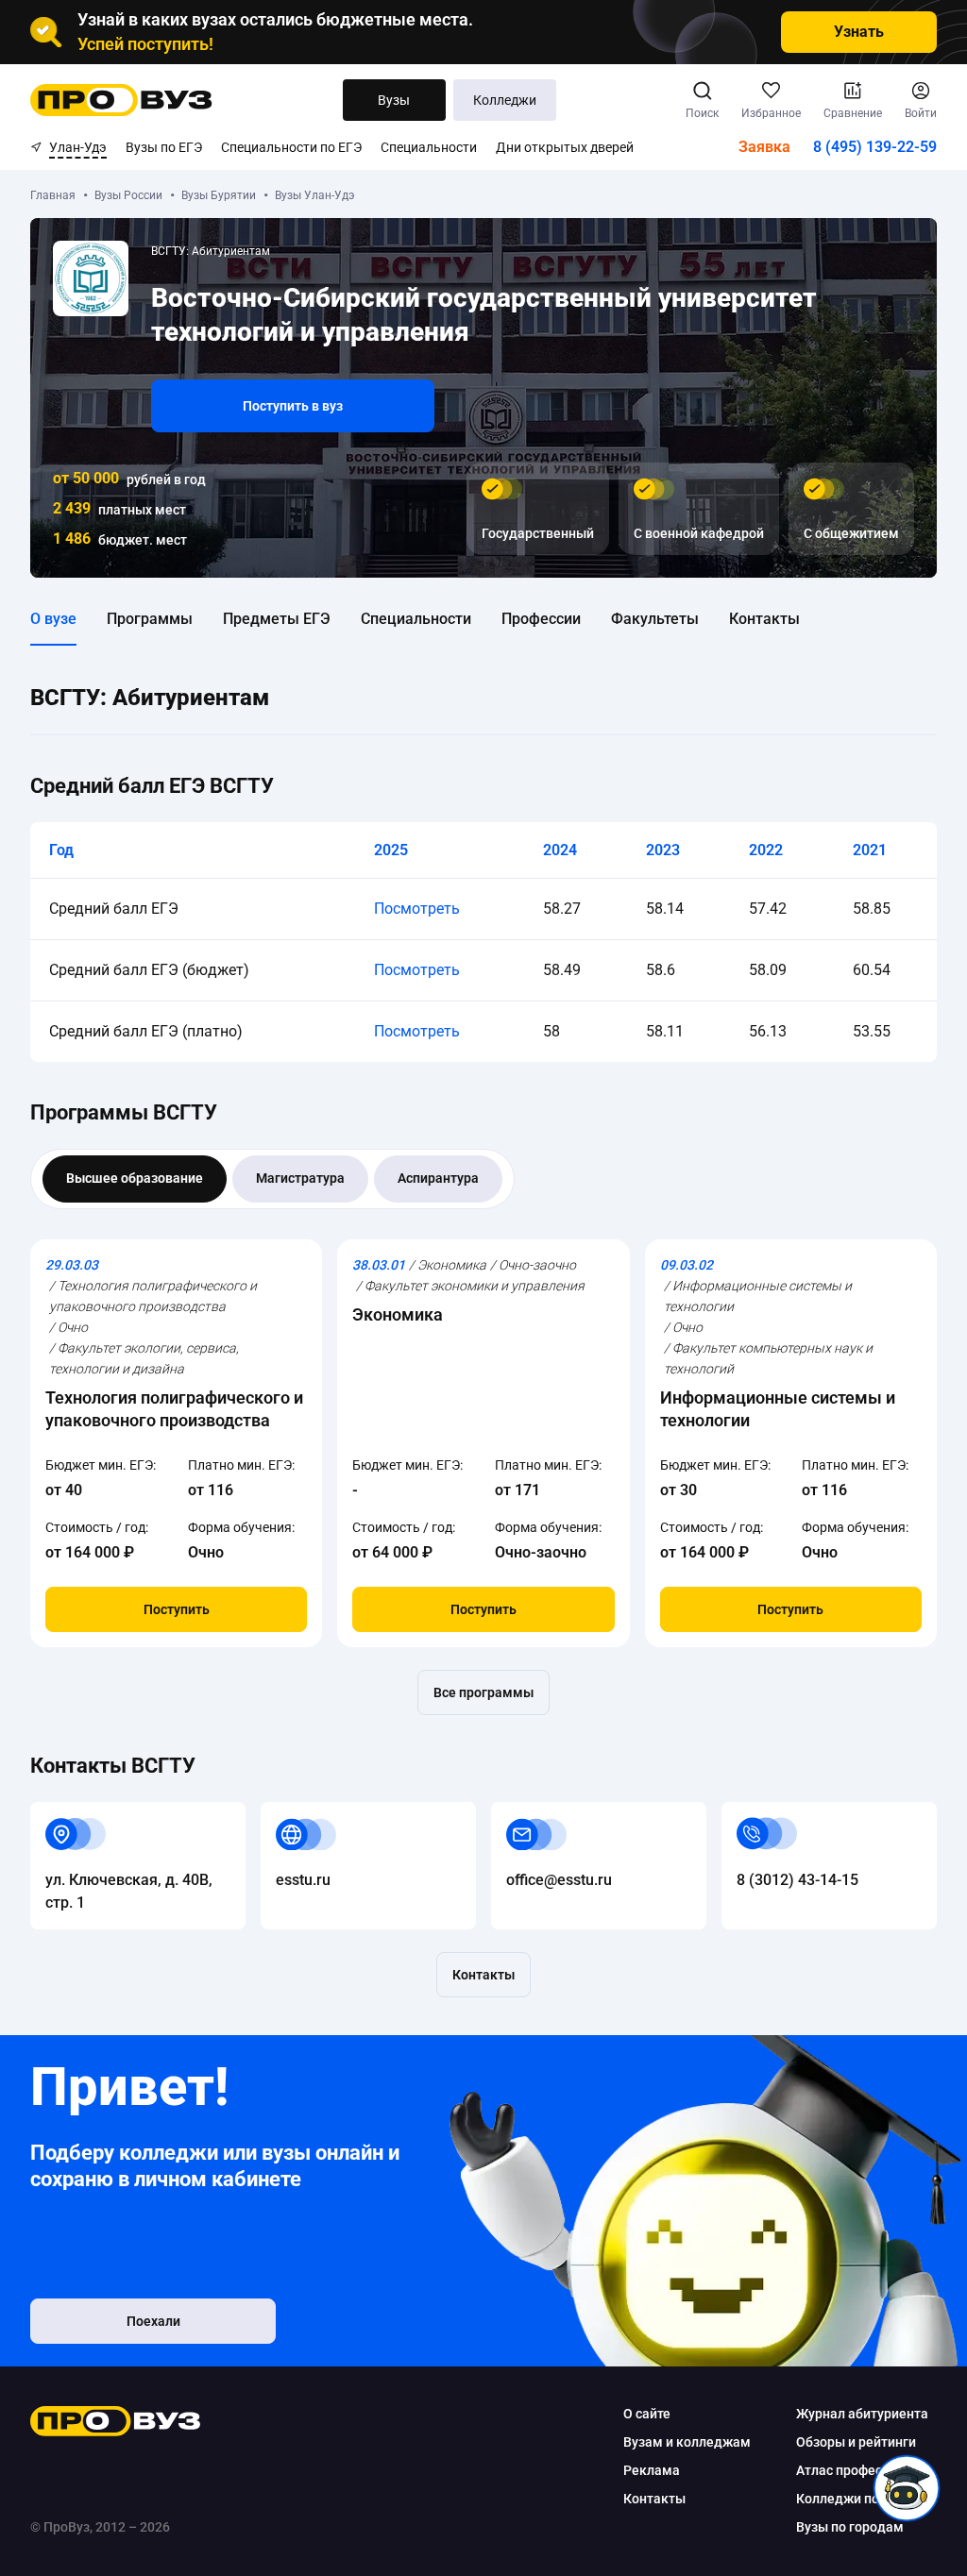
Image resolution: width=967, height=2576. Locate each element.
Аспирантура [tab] (438, 1178)
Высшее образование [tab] (135, 1178)
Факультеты (655, 619)
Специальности (429, 147)
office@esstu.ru (544, 1813)
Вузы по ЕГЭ (164, 147)
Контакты (764, 619)
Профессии (541, 619)
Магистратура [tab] (300, 1178)
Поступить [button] (177, 1609)
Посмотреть (417, 909)
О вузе (53, 619)
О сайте (647, 2414)
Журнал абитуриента (862, 2414)
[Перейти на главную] (121, 100)
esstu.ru (288, 1813)
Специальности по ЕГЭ (291, 147)
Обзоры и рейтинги (856, 2442)
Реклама (652, 2470)
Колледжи (505, 100)
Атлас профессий (850, 2470)
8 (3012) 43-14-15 (782, 1813)
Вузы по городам (850, 2527)
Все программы (483, 1692)
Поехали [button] (153, 2321)
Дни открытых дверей (565, 147)
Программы (150, 619)
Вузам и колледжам (687, 2442)
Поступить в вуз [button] (293, 406)
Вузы (394, 100)
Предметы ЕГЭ (277, 619)
